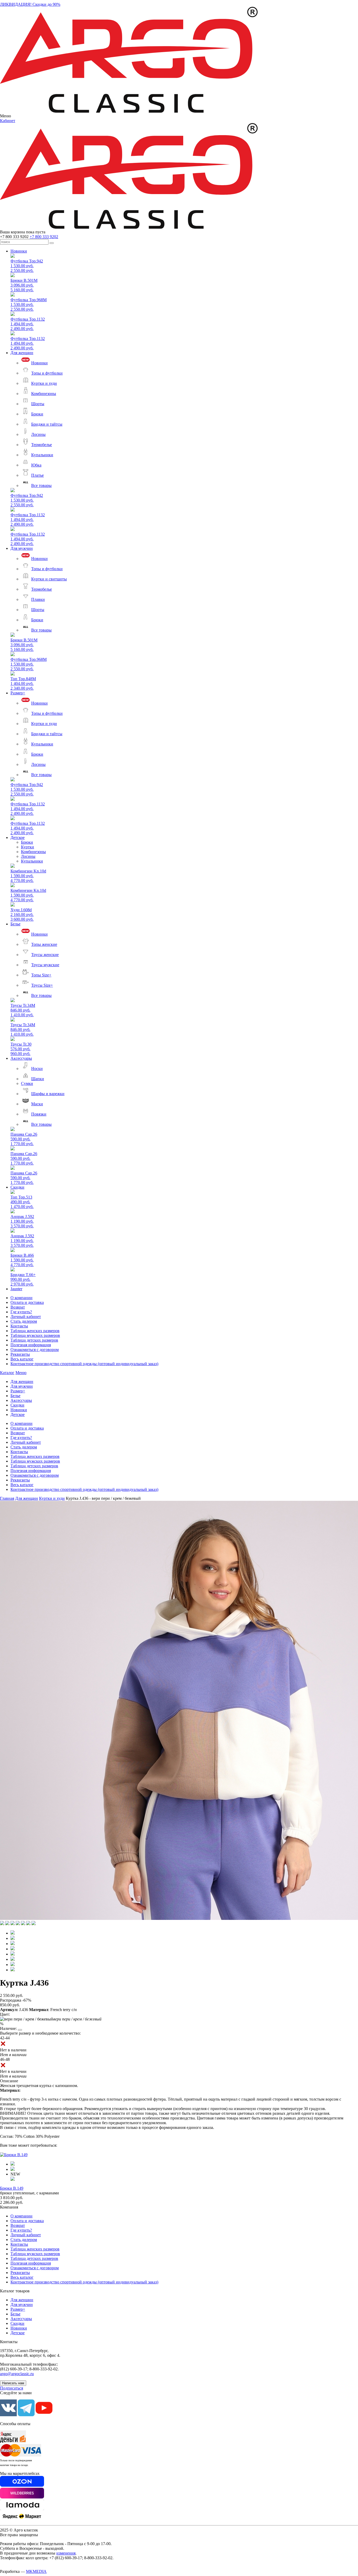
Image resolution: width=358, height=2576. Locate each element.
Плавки (38, 599)
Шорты (38, 404)
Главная (7, 1498)
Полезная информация (31, 1345)
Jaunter (16, 1289)
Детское (18, 837)
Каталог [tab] (7, 1373)
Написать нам (13, 2383)
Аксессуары (21, 1058)
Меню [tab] (21, 1373)
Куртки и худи (44, 383)
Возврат (18, 1307)
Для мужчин (22, 548)
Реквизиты (20, 1354)
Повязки (39, 1114)
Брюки (37, 414)
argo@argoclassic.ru (17, 2374)
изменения (66, 2553)
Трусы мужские (45, 965)
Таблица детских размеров (34, 1340)
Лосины (38, 434)
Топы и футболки (47, 373)
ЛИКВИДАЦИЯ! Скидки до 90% (30, 4)
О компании (21, 1298)
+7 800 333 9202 (44, 237)
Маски (37, 1104)
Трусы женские (45, 955)
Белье (15, 924)
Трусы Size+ (42, 985)
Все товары (41, 485)
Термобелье (42, 445)
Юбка (36, 465)
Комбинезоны (44, 394)
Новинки (19, 251)
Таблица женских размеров (35, 1331)
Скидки (17, 1187)
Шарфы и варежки (48, 1094)
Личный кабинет (26, 1317)
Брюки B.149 (12, 2188)
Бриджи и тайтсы (47, 424)
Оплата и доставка (27, 1302)
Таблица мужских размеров (35, 1335)
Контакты (19, 1326)
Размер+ (18, 693)
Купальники (42, 455)
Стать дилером (24, 1321)
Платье (37, 475)
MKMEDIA (36, 2571)
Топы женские (44, 944)
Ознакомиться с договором (35, 1350)
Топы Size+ (41, 975)
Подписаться (12, 2388)
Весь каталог (22, 1359)
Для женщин (22, 353)
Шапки (38, 1079)
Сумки (27, 1083)
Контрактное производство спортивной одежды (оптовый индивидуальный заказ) (84, 1364)
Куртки (28, 847)
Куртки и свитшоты (49, 579)
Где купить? (21, 1312)
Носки (37, 1069)
